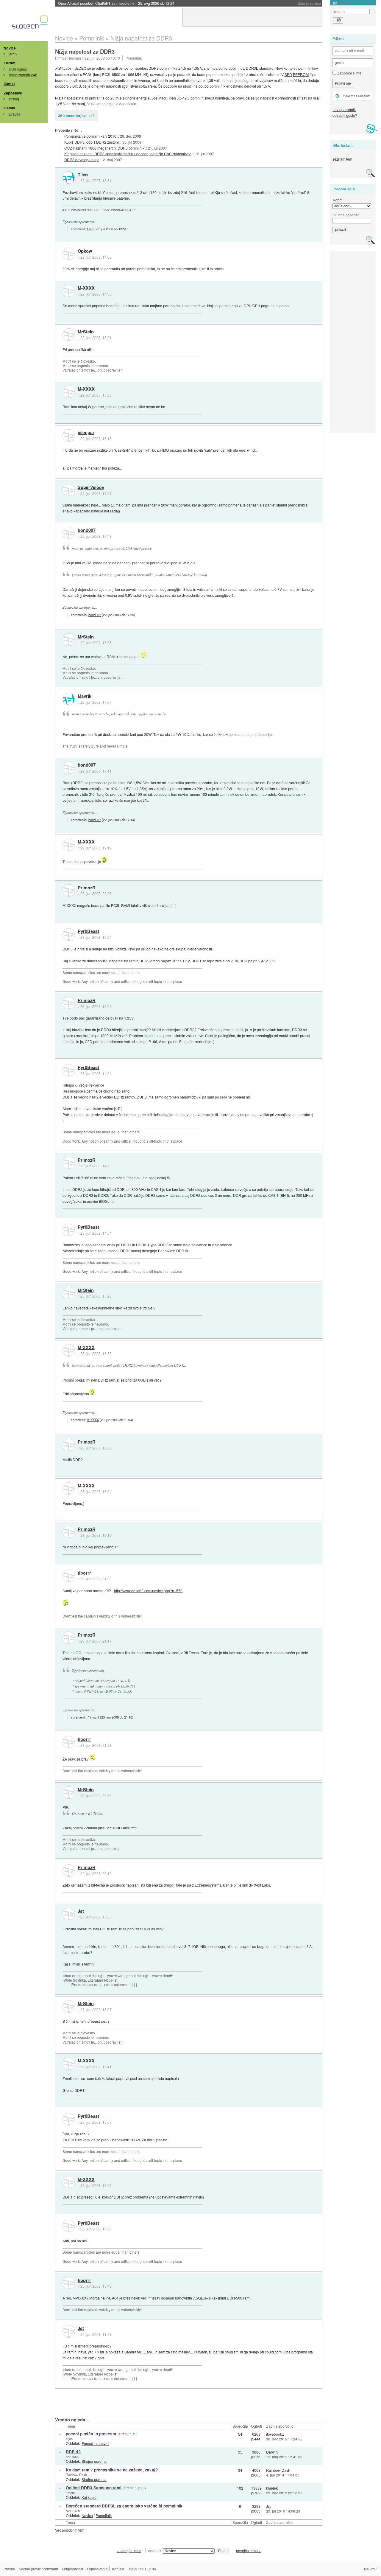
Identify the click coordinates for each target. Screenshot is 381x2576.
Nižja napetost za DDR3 (85, 51)
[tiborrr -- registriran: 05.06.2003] (69, 1576)
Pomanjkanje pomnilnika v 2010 (90, 136)
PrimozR (87, 888)
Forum (10, 63)
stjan (69, 2439)
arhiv (13, 54)
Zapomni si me (349, 73)
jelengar (86, 433)
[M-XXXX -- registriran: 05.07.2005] (69, 291)
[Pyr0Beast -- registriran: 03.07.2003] (69, 934)
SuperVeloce (91, 487)
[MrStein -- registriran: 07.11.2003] (69, 335)
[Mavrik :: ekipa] (69, 699)
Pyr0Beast (88, 931)
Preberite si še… (68, 130)
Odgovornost (72, 2569)
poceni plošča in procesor (91, 2434)
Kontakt (118, 2569)
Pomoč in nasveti (95, 2443)
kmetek (71, 2493)
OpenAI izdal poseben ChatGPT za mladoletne (116, 3)
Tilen (83, 175)
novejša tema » (248, 2551)
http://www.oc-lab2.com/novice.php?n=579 (148, 1591)
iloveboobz (275, 2434)
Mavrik (85, 696)
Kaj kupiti (89, 2497)
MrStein (86, 332)
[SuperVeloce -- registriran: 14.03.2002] (69, 490)
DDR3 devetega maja (82, 160)
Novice (10, 48)
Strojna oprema (94, 2461)
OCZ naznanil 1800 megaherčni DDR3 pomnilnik (104, 148)
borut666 (72, 2457)
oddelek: (156, 2551)
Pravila (9, 2569)
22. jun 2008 (95, 58)
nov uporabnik (344, 109)
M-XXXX (86, 288)
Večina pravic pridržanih (39, 2569)
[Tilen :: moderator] (69, 178)
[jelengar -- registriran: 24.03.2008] (69, 436)
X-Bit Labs (63, 68)
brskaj (14, 99)
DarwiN (272, 2452)
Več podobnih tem (70, 2530)
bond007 (87, 530)
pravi (240, 98)
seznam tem (342, 159)
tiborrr (84, 1573)
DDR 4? (73, 2452)
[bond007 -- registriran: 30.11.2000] (69, 533)
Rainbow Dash (76, 2475)
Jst (81, 1911)
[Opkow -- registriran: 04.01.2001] (69, 254)
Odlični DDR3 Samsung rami (94, 2488)
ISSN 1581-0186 (142, 2569)
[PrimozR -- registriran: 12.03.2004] (69, 891)
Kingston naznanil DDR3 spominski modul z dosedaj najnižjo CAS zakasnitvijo (128, 154)
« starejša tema (129, 2551)
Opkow (85, 251)
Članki (9, 84)
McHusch (73, 2511)
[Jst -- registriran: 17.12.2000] (69, 1914)
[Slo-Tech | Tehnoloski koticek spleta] (31, 24)
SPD (288, 74)
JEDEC (80, 68)
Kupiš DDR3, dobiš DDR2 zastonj (92, 142)
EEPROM (301, 74)
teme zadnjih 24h (23, 75)
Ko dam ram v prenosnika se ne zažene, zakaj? (112, 2470)
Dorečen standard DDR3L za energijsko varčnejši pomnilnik (124, 2506)
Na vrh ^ (371, 2569)
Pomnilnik (134, 58)
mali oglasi (18, 69)
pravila (15, 114)
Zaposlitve (13, 93)
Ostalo (9, 108)
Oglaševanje (97, 2569)
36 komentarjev (72, 115)
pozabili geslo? (345, 115)
